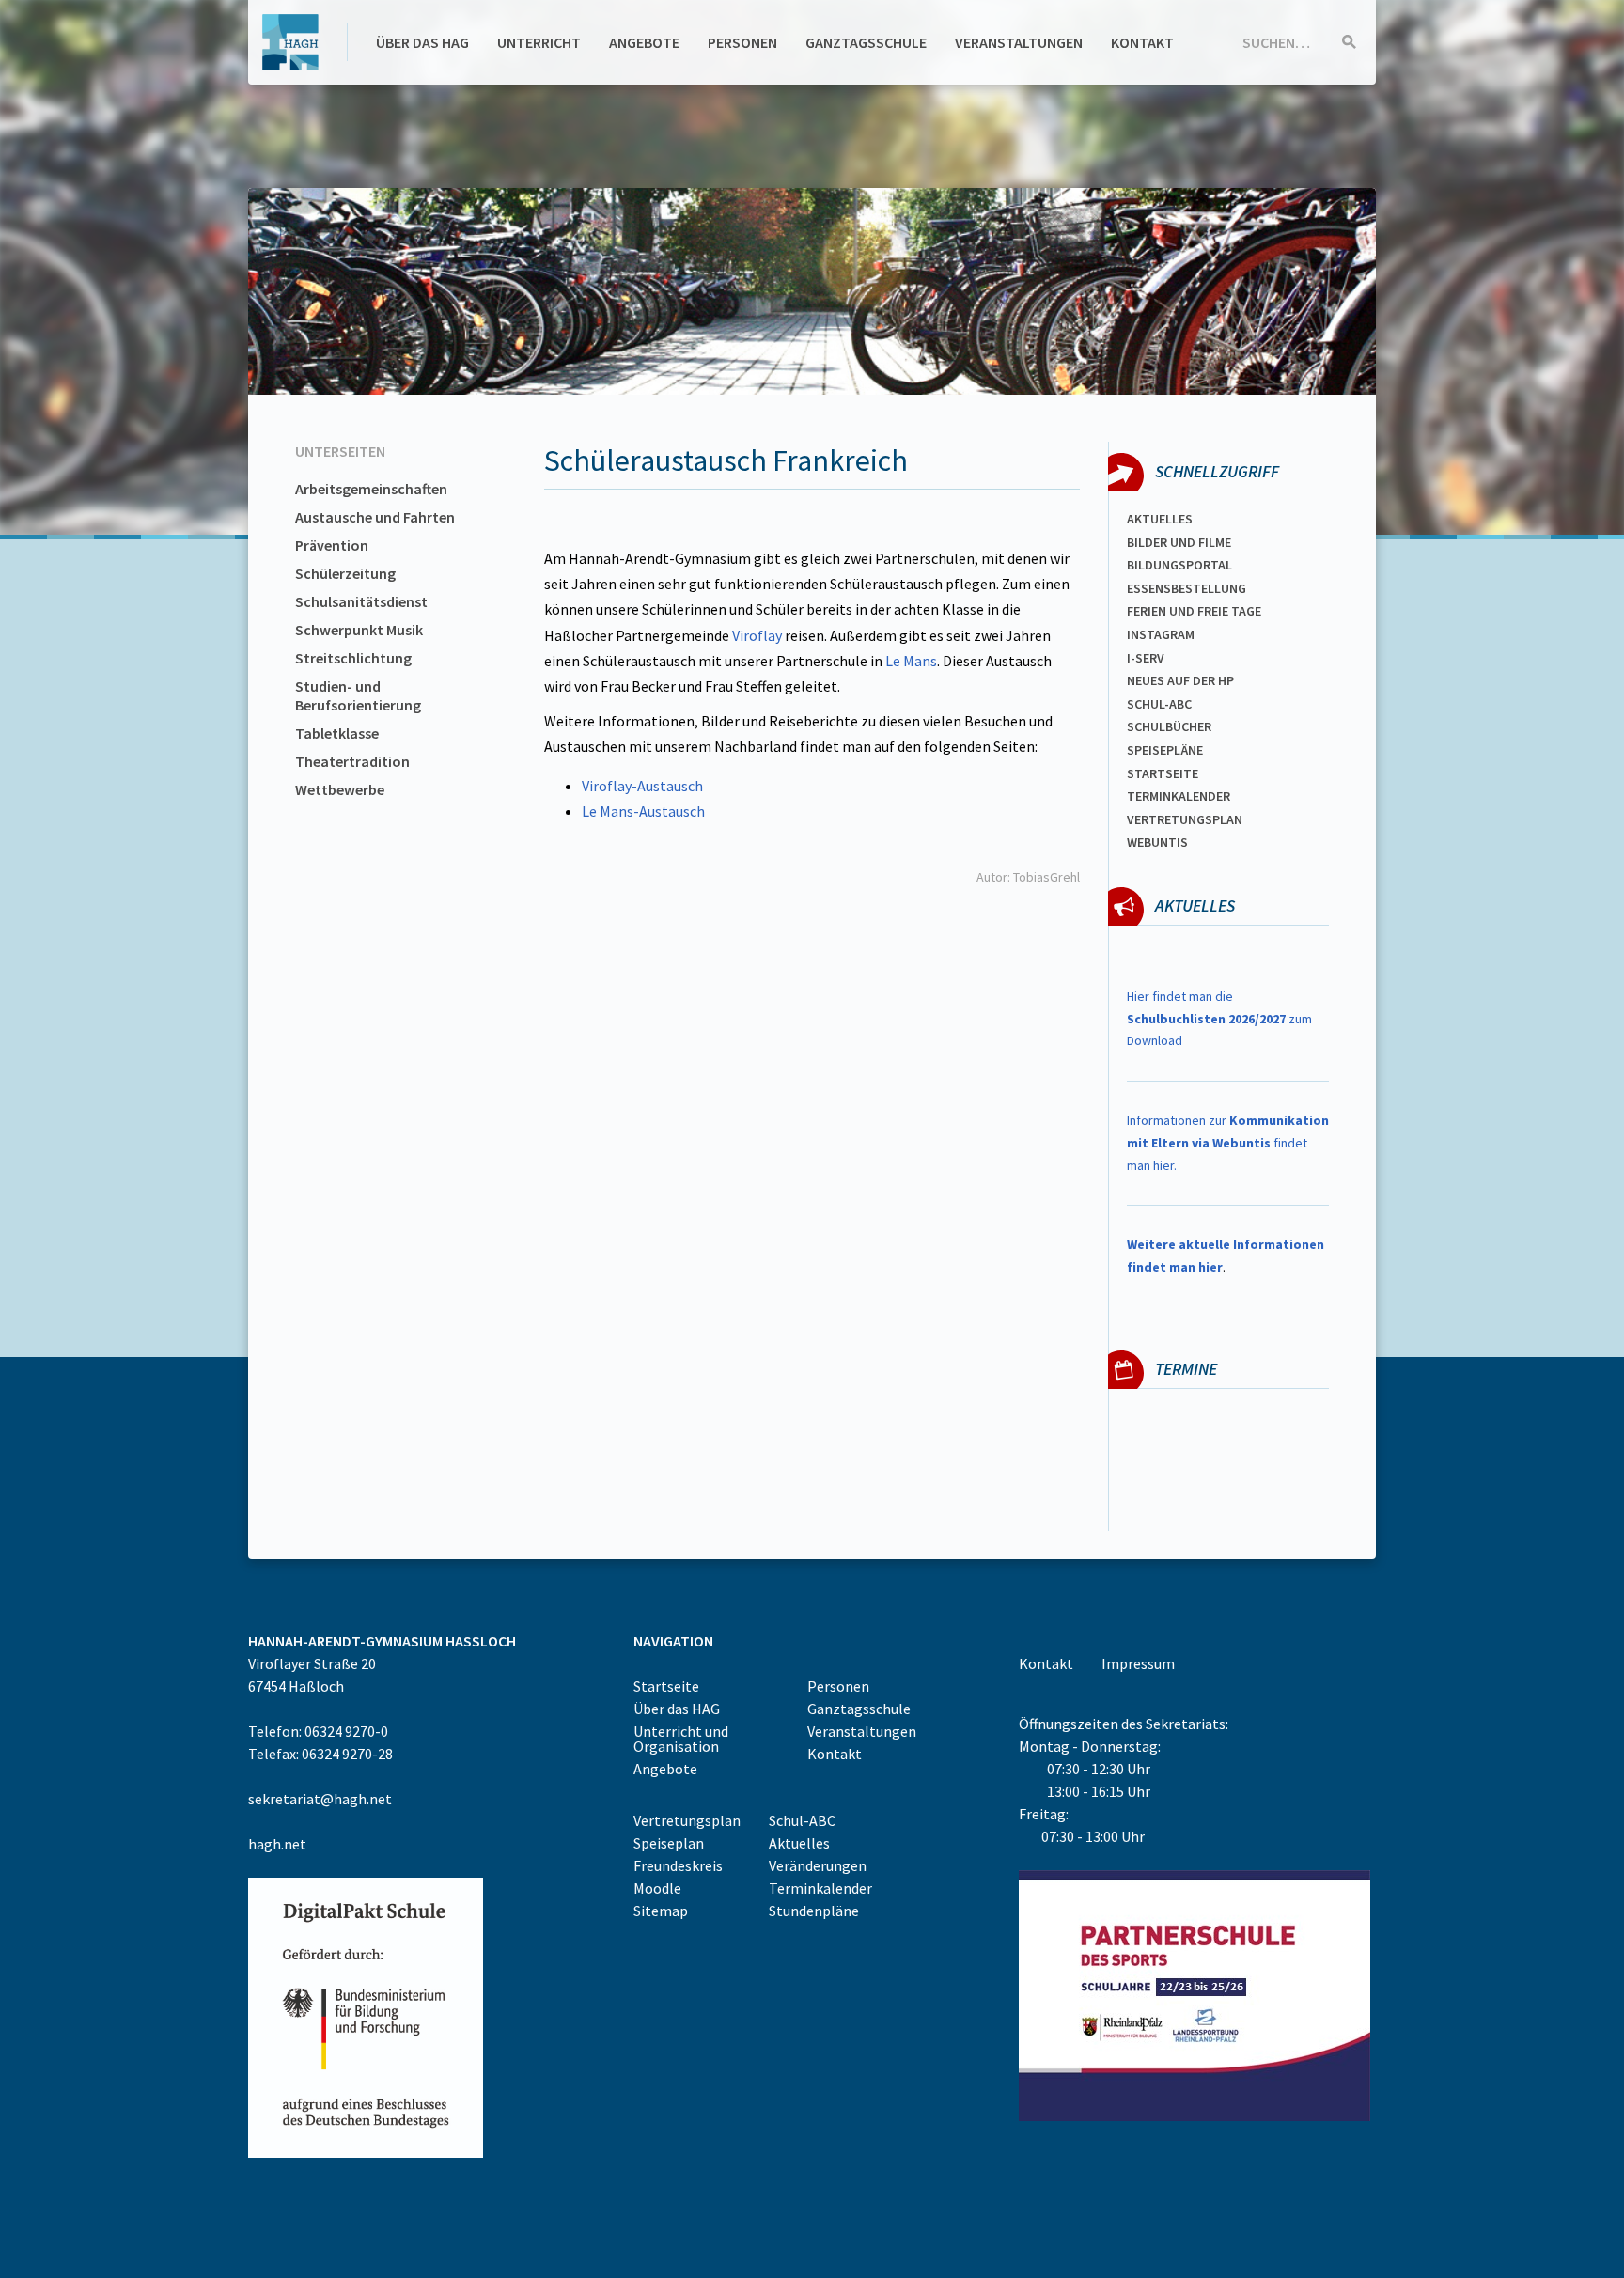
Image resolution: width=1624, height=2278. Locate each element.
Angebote (644, 42)
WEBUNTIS (1157, 842)
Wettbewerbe (340, 789)
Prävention (332, 545)
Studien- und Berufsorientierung (358, 695)
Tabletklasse (337, 733)
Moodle (657, 1888)
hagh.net (277, 1844)
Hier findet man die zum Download (1219, 1019)
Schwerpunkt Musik (359, 630)
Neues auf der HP (1180, 680)
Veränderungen (818, 1865)
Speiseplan (669, 1843)
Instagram (1161, 634)
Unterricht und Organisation (681, 1739)
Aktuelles (1160, 519)
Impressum (1138, 1663)
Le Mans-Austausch (643, 811)
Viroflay (757, 635)
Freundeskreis (678, 1865)
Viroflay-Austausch (642, 786)
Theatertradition (352, 761)
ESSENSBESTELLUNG (1187, 588)
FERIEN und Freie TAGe (1194, 611)
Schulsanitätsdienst (361, 601)
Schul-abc (1159, 704)
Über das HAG (422, 42)
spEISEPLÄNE (1165, 750)
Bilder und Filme (1179, 542)
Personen (742, 42)
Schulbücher (1169, 726)
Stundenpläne (814, 1911)
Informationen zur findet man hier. (1228, 1143)
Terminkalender (1179, 796)
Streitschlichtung (353, 658)
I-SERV (1146, 658)
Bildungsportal (1179, 565)
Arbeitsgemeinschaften (371, 489)
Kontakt (1142, 42)
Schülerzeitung (345, 573)
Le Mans (911, 661)
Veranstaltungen (1019, 42)
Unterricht (539, 42)
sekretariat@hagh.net (320, 1799)
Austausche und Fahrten (375, 517)
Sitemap (661, 1911)
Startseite (1163, 773)
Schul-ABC (802, 1820)
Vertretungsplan (1185, 819)
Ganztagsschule (866, 42)
